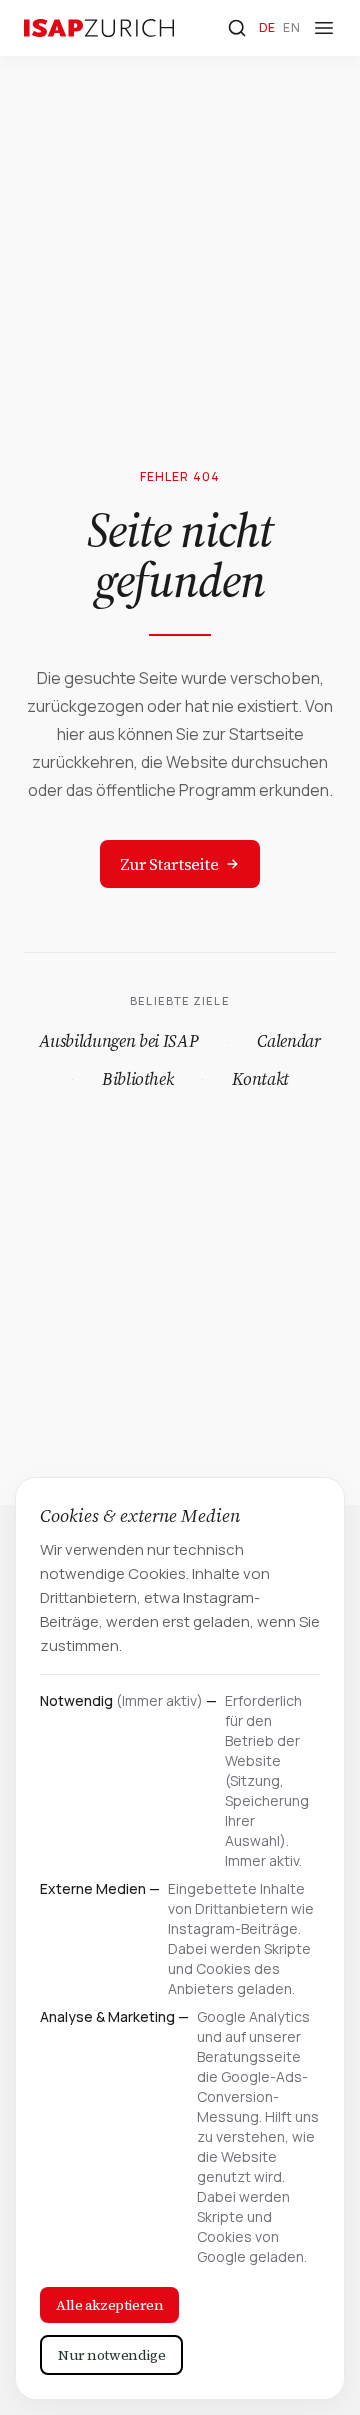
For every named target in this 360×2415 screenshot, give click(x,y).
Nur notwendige (111, 2355)
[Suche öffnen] (237, 28)
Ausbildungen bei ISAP (118, 1041)
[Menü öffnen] (324, 28)
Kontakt (260, 1079)
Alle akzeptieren (109, 2305)
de (267, 27)
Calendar (288, 1041)
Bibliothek (138, 1079)
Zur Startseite (169, 864)
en (291, 27)
